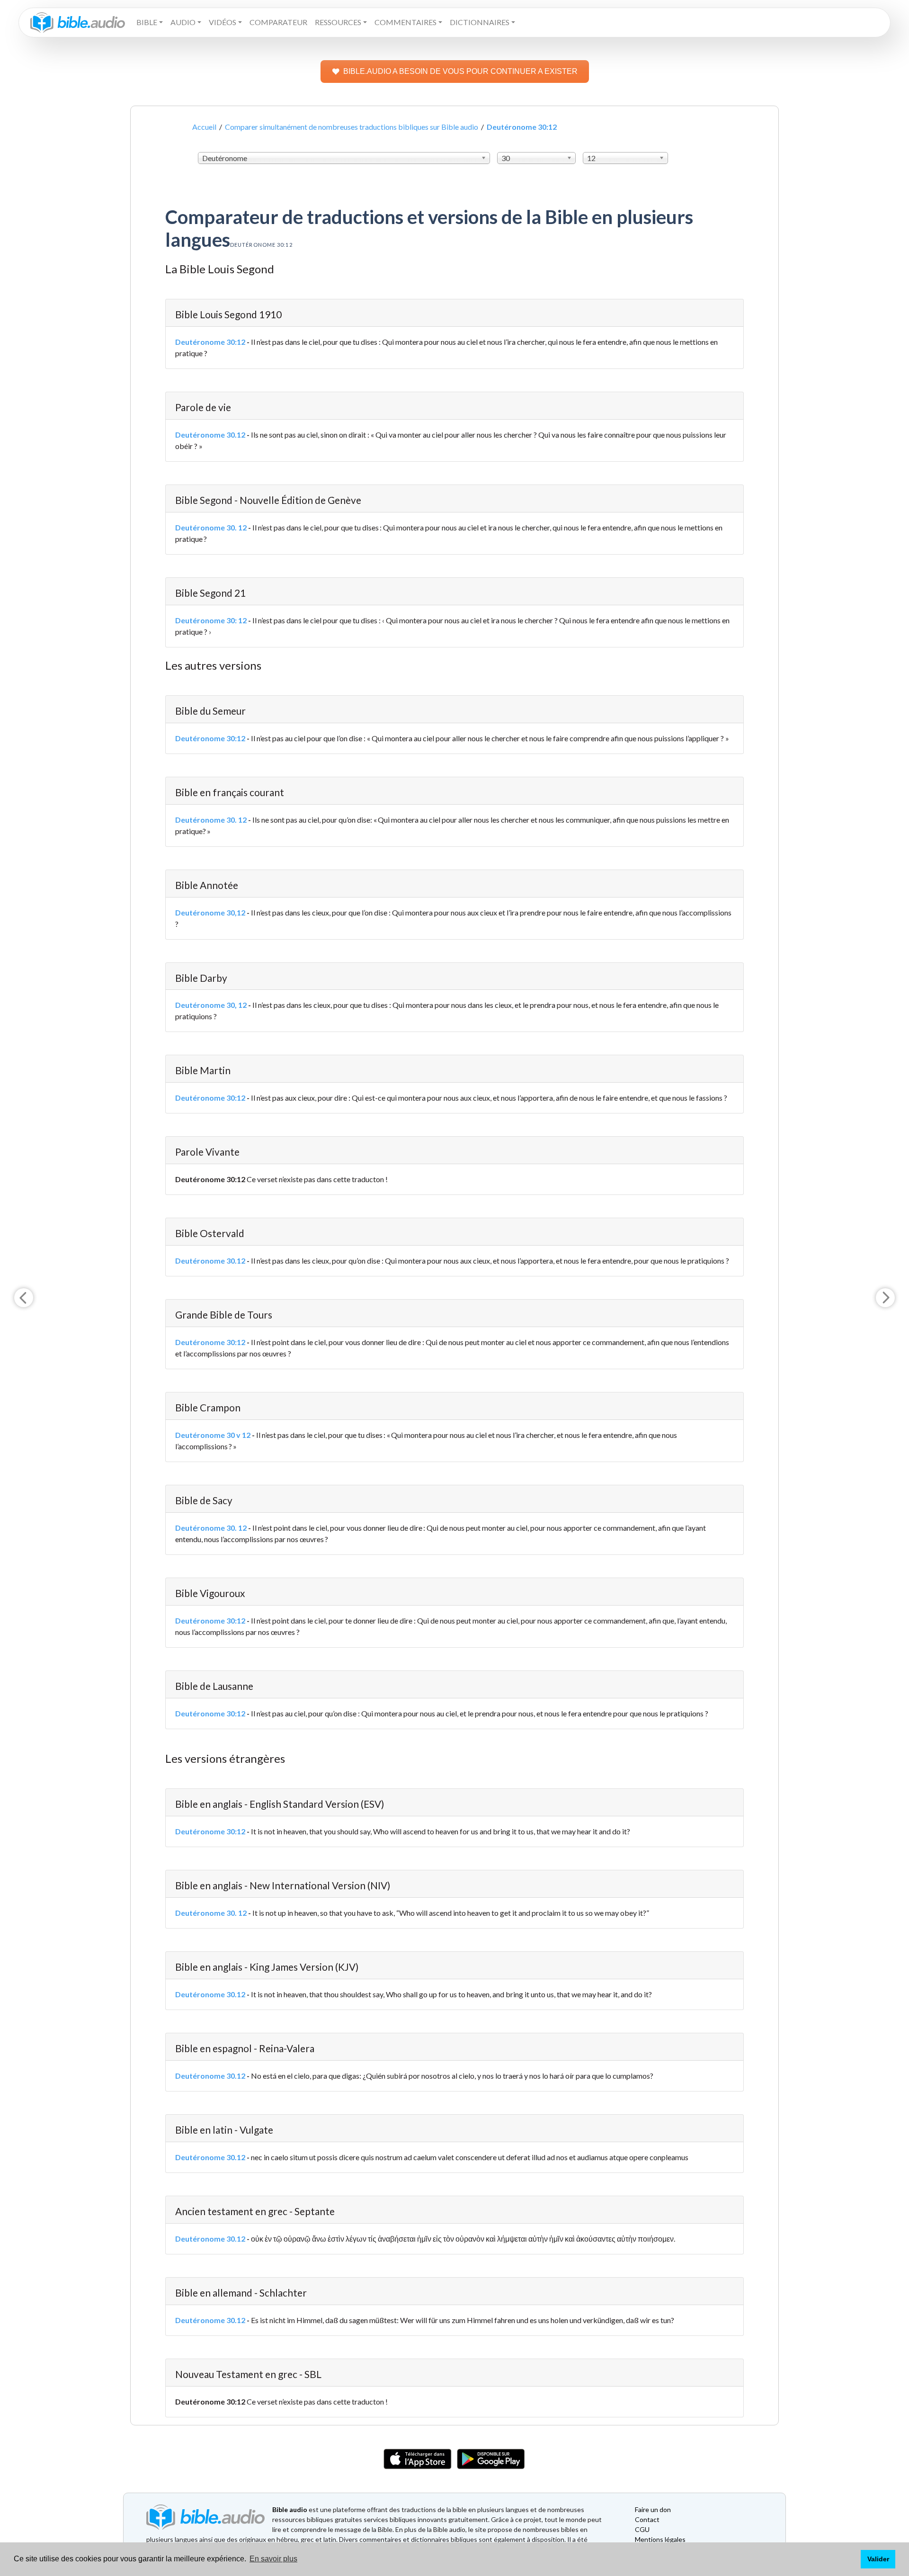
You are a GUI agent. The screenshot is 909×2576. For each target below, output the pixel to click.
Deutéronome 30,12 (210, 912)
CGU (642, 2529)
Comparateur (278, 22)
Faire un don (653, 2509)
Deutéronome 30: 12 (211, 620)
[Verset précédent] (24, 1298)
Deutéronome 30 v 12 (213, 1435)
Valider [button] (878, 2559)
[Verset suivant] (885, 1298)
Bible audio (290, 2509)
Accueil (204, 127)
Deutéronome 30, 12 (211, 1005)
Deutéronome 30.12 (210, 435)
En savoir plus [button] (273, 2559)
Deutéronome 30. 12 (211, 527)
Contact (647, 2519)
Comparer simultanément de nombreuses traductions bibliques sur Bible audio (352, 127)
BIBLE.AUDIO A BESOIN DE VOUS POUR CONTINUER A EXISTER (460, 71)
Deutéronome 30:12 (210, 342)
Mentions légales (660, 2539)
